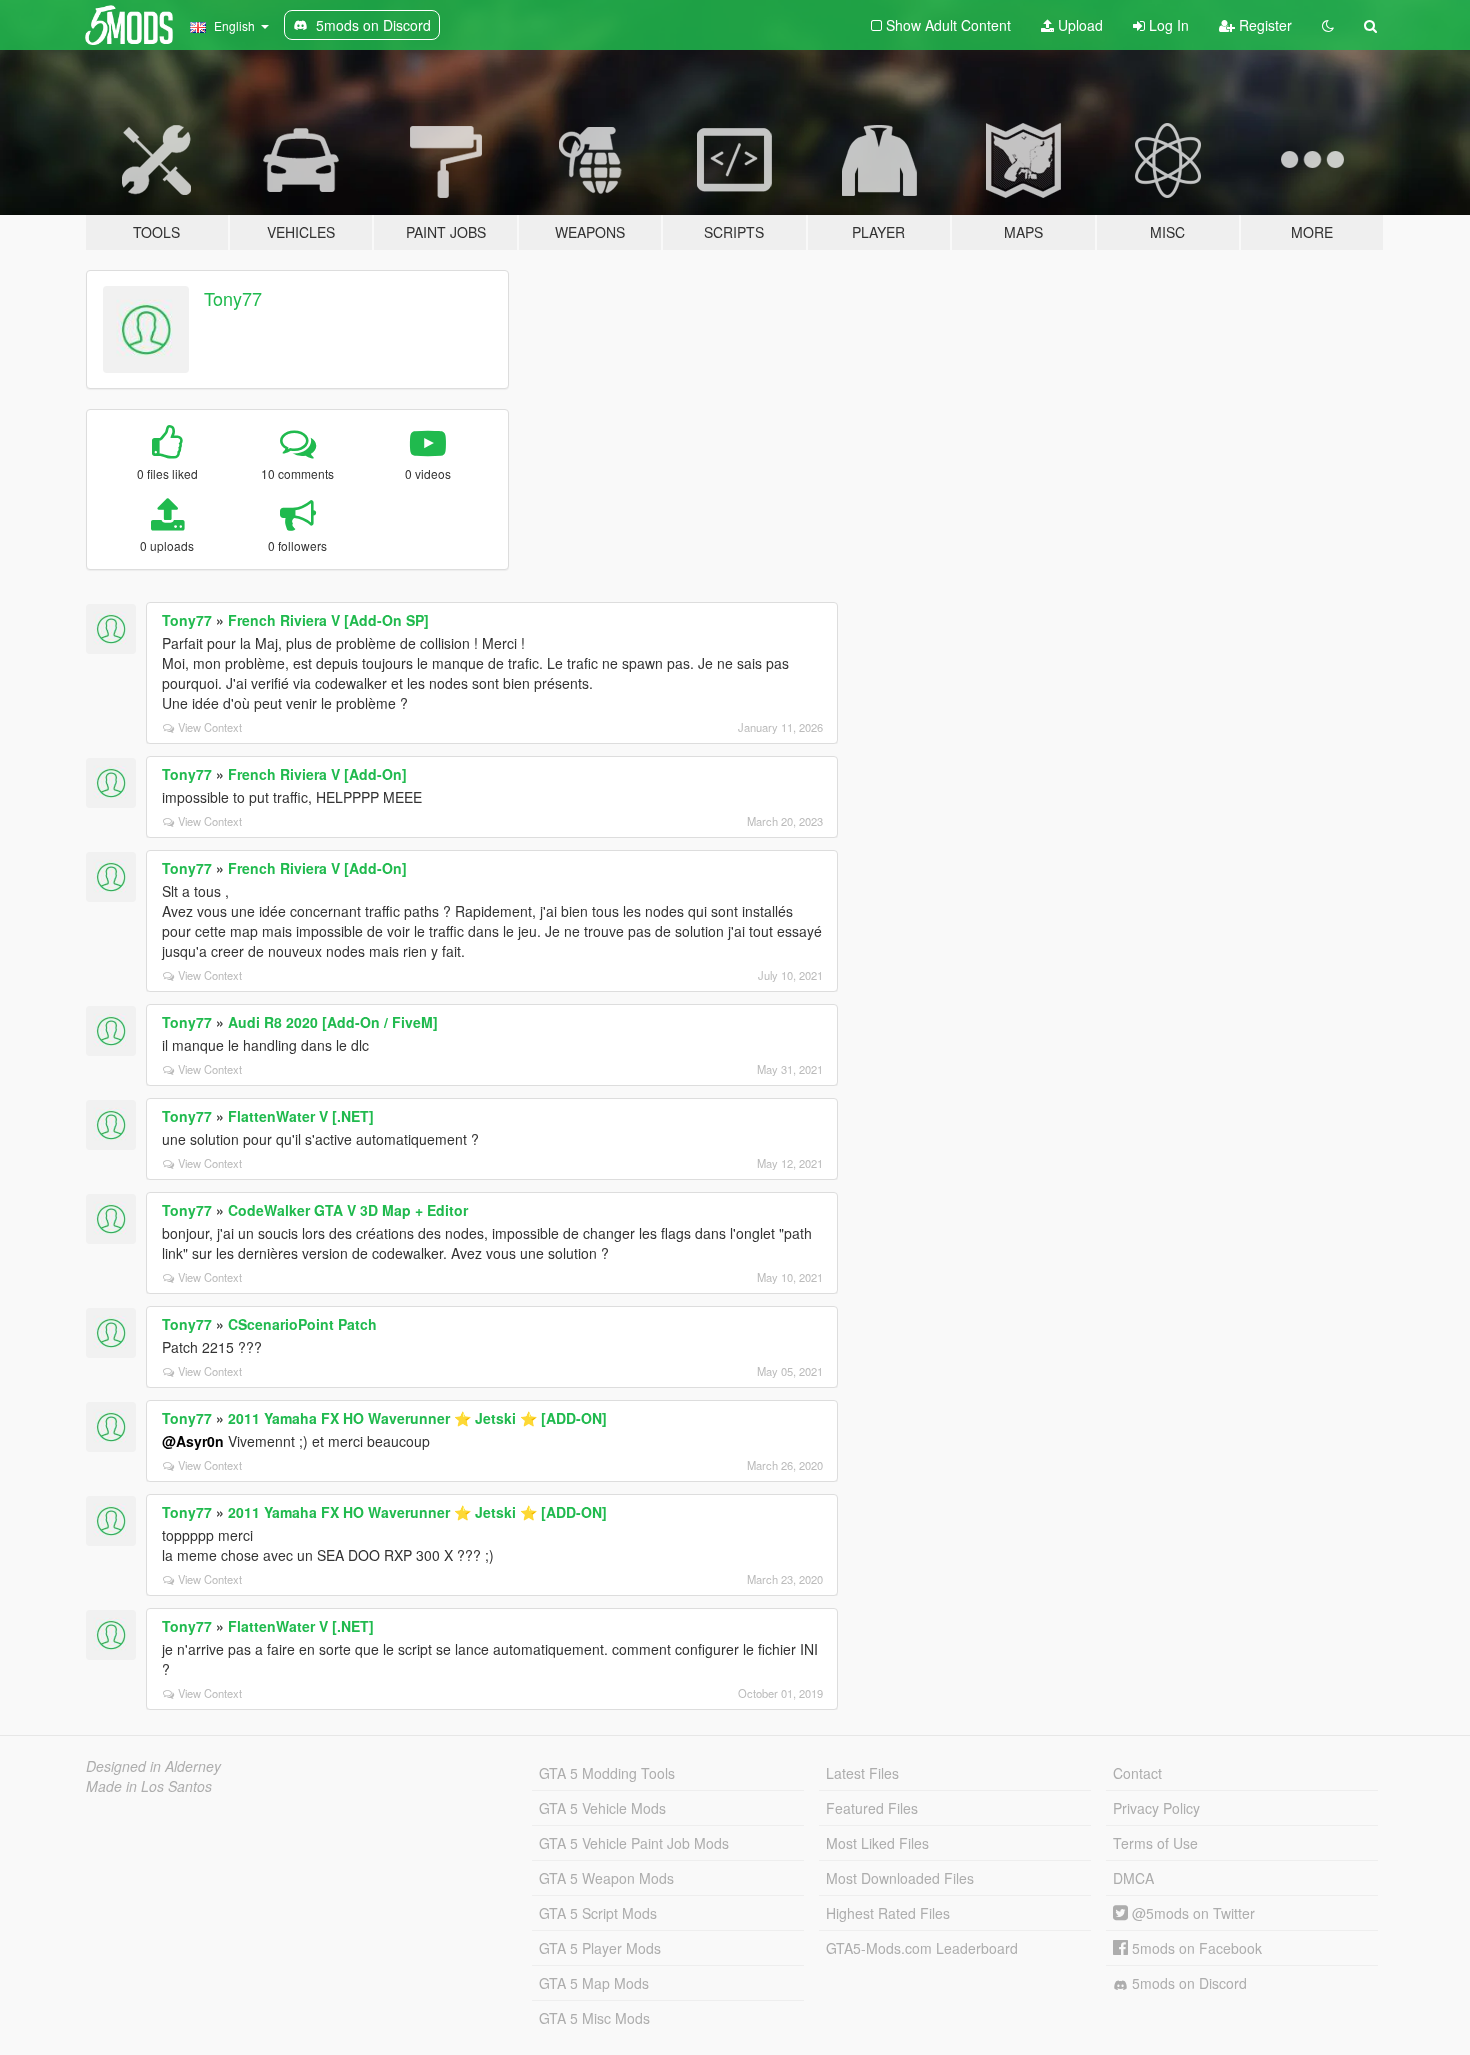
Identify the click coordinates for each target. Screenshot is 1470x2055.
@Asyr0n (193, 1441)
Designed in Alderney (153, 1766)
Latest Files (862, 1773)
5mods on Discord (1187, 1983)
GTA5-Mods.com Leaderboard (922, 1948)
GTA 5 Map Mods (594, 1983)
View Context (210, 727)
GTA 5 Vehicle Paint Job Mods (634, 1843)
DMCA (1133, 1878)
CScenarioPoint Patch (302, 1324)
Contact (1137, 1773)
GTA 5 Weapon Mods (606, 1878)
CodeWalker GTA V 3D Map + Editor (348, 1210)
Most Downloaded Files (900, 1878)
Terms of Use (1155, 1843)
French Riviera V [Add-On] (317, 774)
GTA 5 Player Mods (600, 1948)
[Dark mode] (1328, 25)
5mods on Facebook (1195, 1948)
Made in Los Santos (149, 1786)
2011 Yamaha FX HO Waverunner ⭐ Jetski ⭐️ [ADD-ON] (417, 1418)
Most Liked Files (877, 1843)
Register (1263, 25)
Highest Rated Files (888, 1913)
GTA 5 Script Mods (598, 1913)
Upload (1078, 25)
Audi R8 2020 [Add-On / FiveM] (333, 1022)
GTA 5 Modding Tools (607, 1773)
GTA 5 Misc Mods (594, 2018)
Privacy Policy (1156, 1808)
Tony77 (233, 298)
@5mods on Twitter (1191, 1913)
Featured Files (872, 1808)
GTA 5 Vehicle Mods (602, 1808)
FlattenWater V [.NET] (301, 1116)
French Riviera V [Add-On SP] (328, 620)
